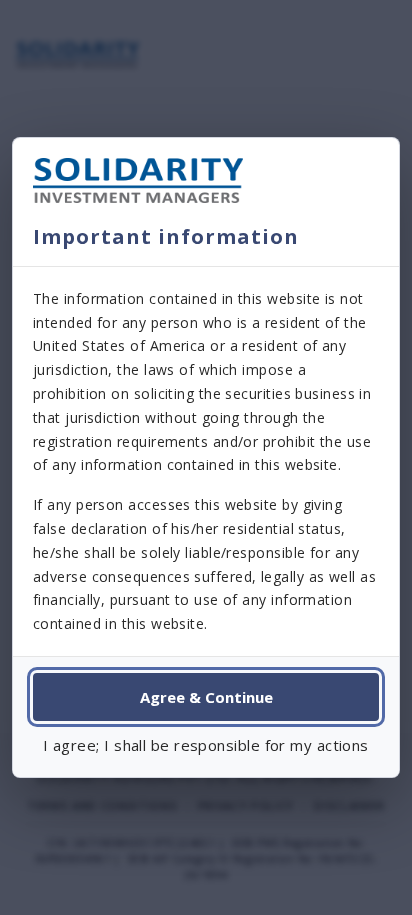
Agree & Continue (206, 697)
